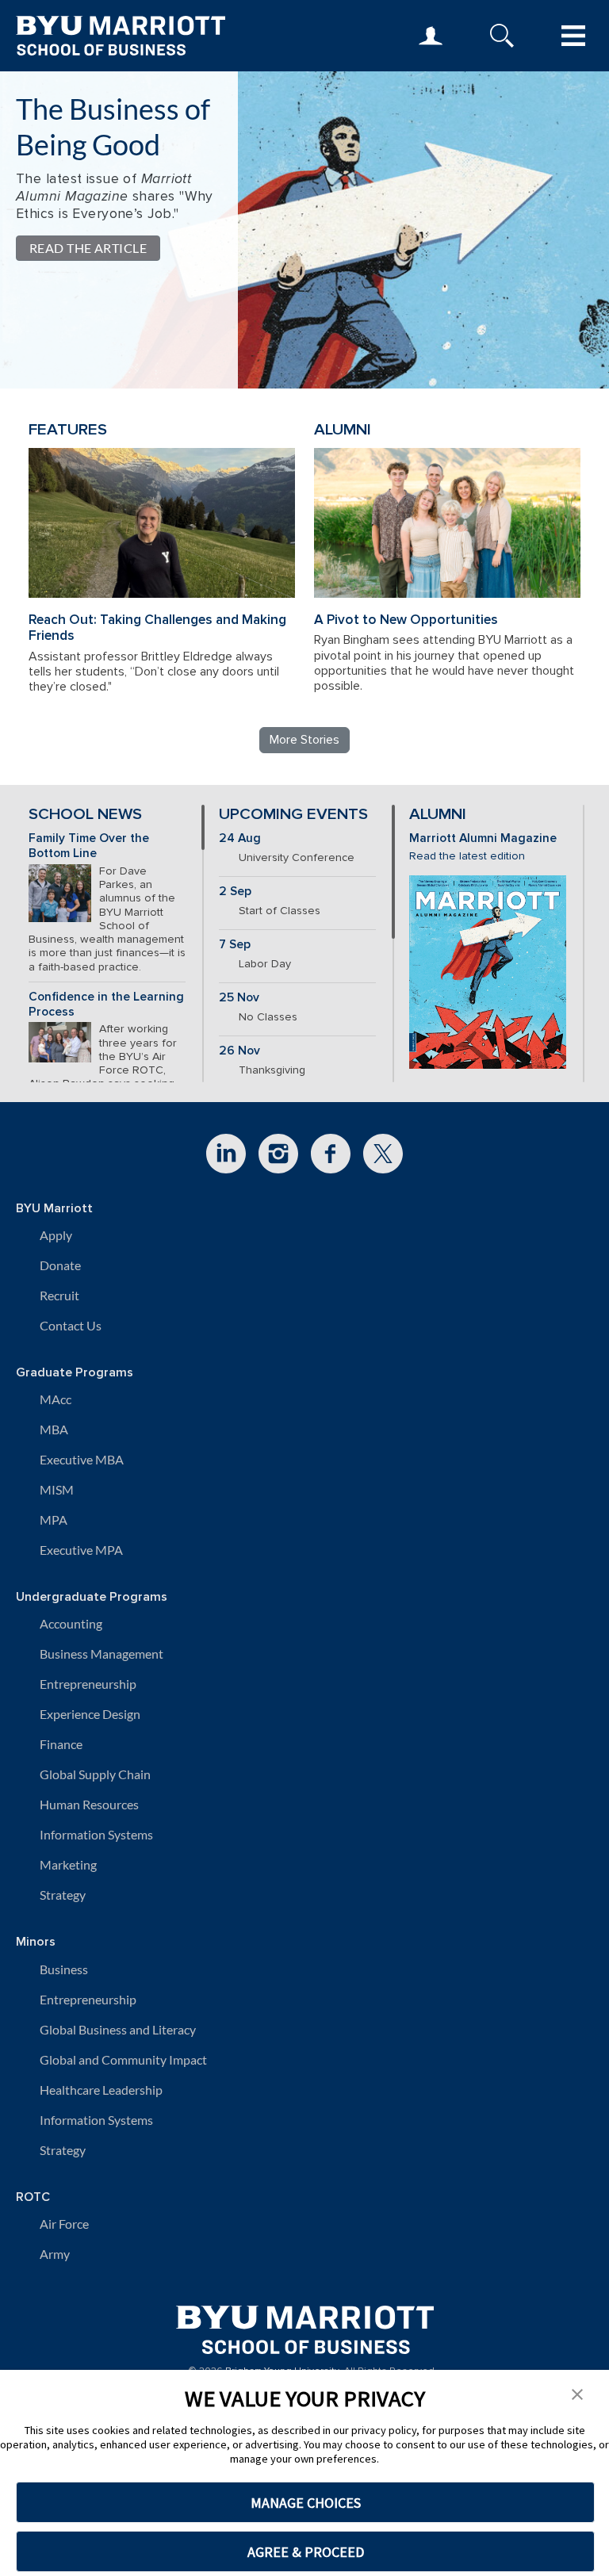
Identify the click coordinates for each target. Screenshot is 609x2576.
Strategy (63, 1895)
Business (64, 1969)
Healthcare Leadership (101, 2090)
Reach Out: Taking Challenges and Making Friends (157, 628)
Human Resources (89, 1804)
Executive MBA (82, 1459)
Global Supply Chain (95, 1774)
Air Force (64, 2224)
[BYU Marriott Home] (305, 2324)
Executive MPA (81, 1550)
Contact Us (71, 1325)
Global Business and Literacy (118, 2029)
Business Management (101, 1654)
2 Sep (235, 892)
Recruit (59, 1295)
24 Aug (240, 838)
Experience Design (90, 1714)
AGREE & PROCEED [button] (306, 2552)
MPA (54, 1520)
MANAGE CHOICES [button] (306, 2503)
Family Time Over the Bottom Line (89, 846)
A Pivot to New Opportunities (406, 620)
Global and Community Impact (123, 2059)
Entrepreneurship (88, 1684)
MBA (54, 1429)
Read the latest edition (467, 856)
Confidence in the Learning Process (106, 1005)
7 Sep (235, 945)
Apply (56, 1235)
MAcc (56, 1399)
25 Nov (239, 998)
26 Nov (239, 1051)
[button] (577, 2393)
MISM (57, 1489)
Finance (61, 1744)
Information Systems (96, 1834)
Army (55, 2254)
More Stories (304, 740)
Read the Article (88, 248)
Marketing (68, 1864)
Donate (60, 1265)
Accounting (71, 1623)
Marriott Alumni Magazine (483, 838)
